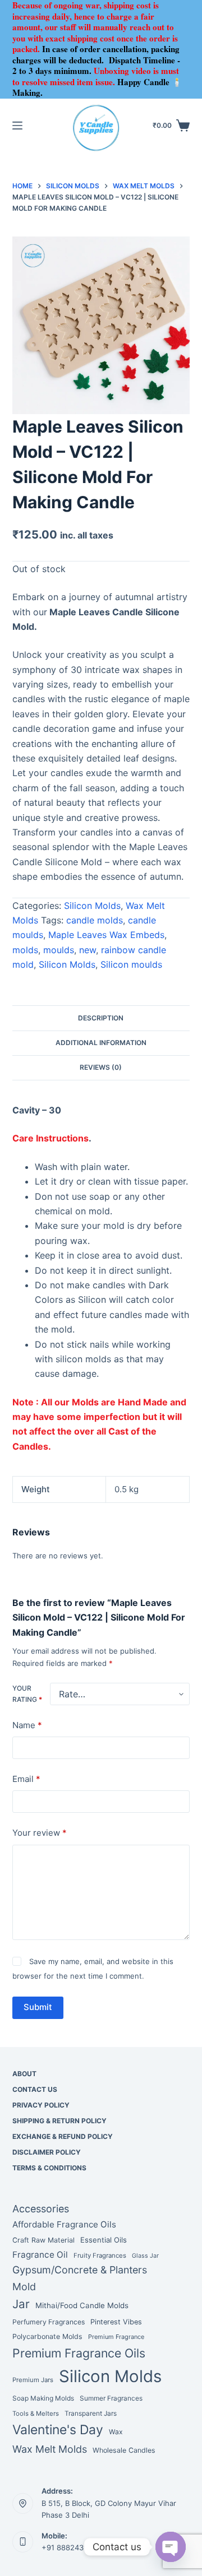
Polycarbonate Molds (47, 2336)
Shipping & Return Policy (59, 2121)
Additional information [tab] (101, 1043)
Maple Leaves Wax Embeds (106, 935)
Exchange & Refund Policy (63, 2136)
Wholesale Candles (124, 2450)
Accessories (41, 2209)
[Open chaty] (171, 2547)
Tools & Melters (36, 2413)
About (24, 2074)
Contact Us (35, 2089)
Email (26, 1779)
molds (25, 950)
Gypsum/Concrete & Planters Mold (80, 2278)
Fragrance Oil (40, 2255)
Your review (40, 1833)
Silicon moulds (131, 964)
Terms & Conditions (49, 2168)
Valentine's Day (58, 2430)
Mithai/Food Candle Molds (82, 2305)
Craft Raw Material (43, 2240)
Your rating (27, 1694)
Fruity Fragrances (100, 2255)
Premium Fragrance (116, 2337)
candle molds (95, 920)
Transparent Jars (91, 2413)
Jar (21, 2304)
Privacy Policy (41, 2105)
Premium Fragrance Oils (79, 2353)
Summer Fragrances (111, 2398)
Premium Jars (33, 2380)
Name (27, 1725)
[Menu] (17, 126)
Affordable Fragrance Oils (64, 2224)
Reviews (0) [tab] (101, 1067)
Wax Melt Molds (50, 2449)
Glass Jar (145, 2256)
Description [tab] (101, 1018)
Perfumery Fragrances (49, 2322)
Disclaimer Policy (47, 2152)
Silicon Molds (92, 906)
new (88, 950)
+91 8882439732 (71, 2547)
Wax (116, 2432)
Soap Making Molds (43, 2398)
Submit (38, 2007)
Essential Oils (104, 2240)
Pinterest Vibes (116, 2322)
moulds (59, 950)
